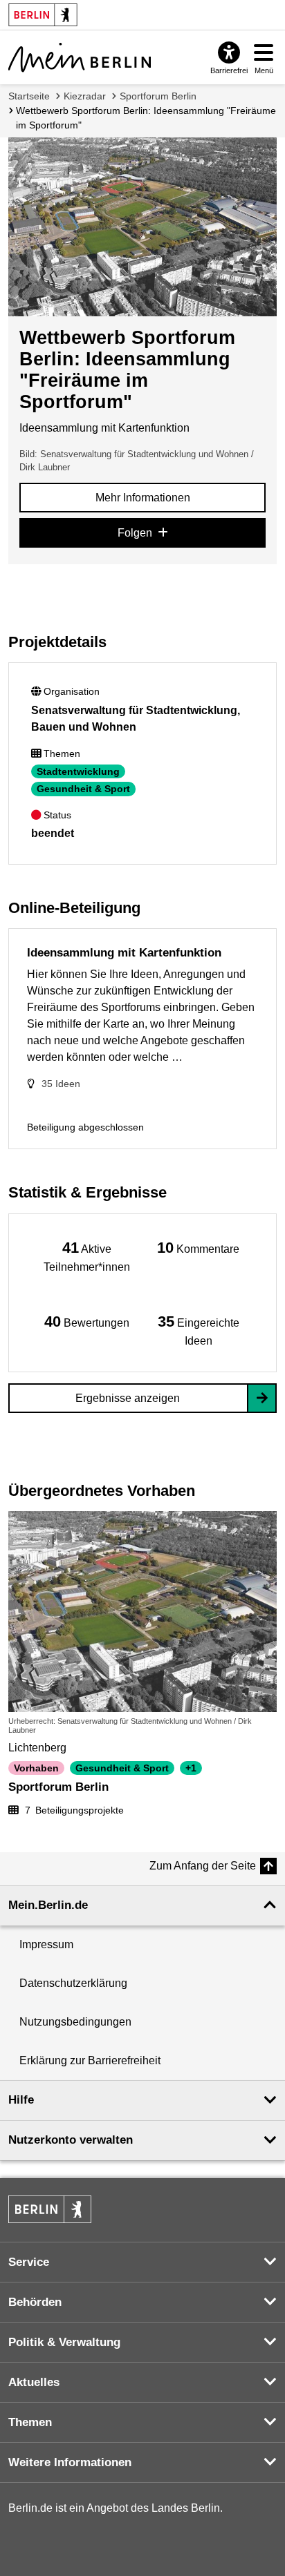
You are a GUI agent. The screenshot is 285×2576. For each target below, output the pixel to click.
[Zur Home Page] (80, 57)
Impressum (46, 1944)
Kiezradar (85, 96)
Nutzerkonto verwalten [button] (71, 2140)
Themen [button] (30, 2422)
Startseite (29, 96)
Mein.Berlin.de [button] (48, 1905)
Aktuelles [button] (34, 2382)
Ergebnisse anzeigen (128, 1398)
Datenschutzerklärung (73, 1983)
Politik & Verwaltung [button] (64, 2342)
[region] (87, 1256)
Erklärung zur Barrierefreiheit (90, 2060)
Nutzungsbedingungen (75, 2022)
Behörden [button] (35, 2302)
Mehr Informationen (143, 498)
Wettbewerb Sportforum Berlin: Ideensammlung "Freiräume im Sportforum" (146, 118)
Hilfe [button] (21, 2100)
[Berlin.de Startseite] (50, 2209)
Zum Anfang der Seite (203, 1866)
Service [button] (29, 2262)
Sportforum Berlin (158, 96)
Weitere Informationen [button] (70, 2462)
